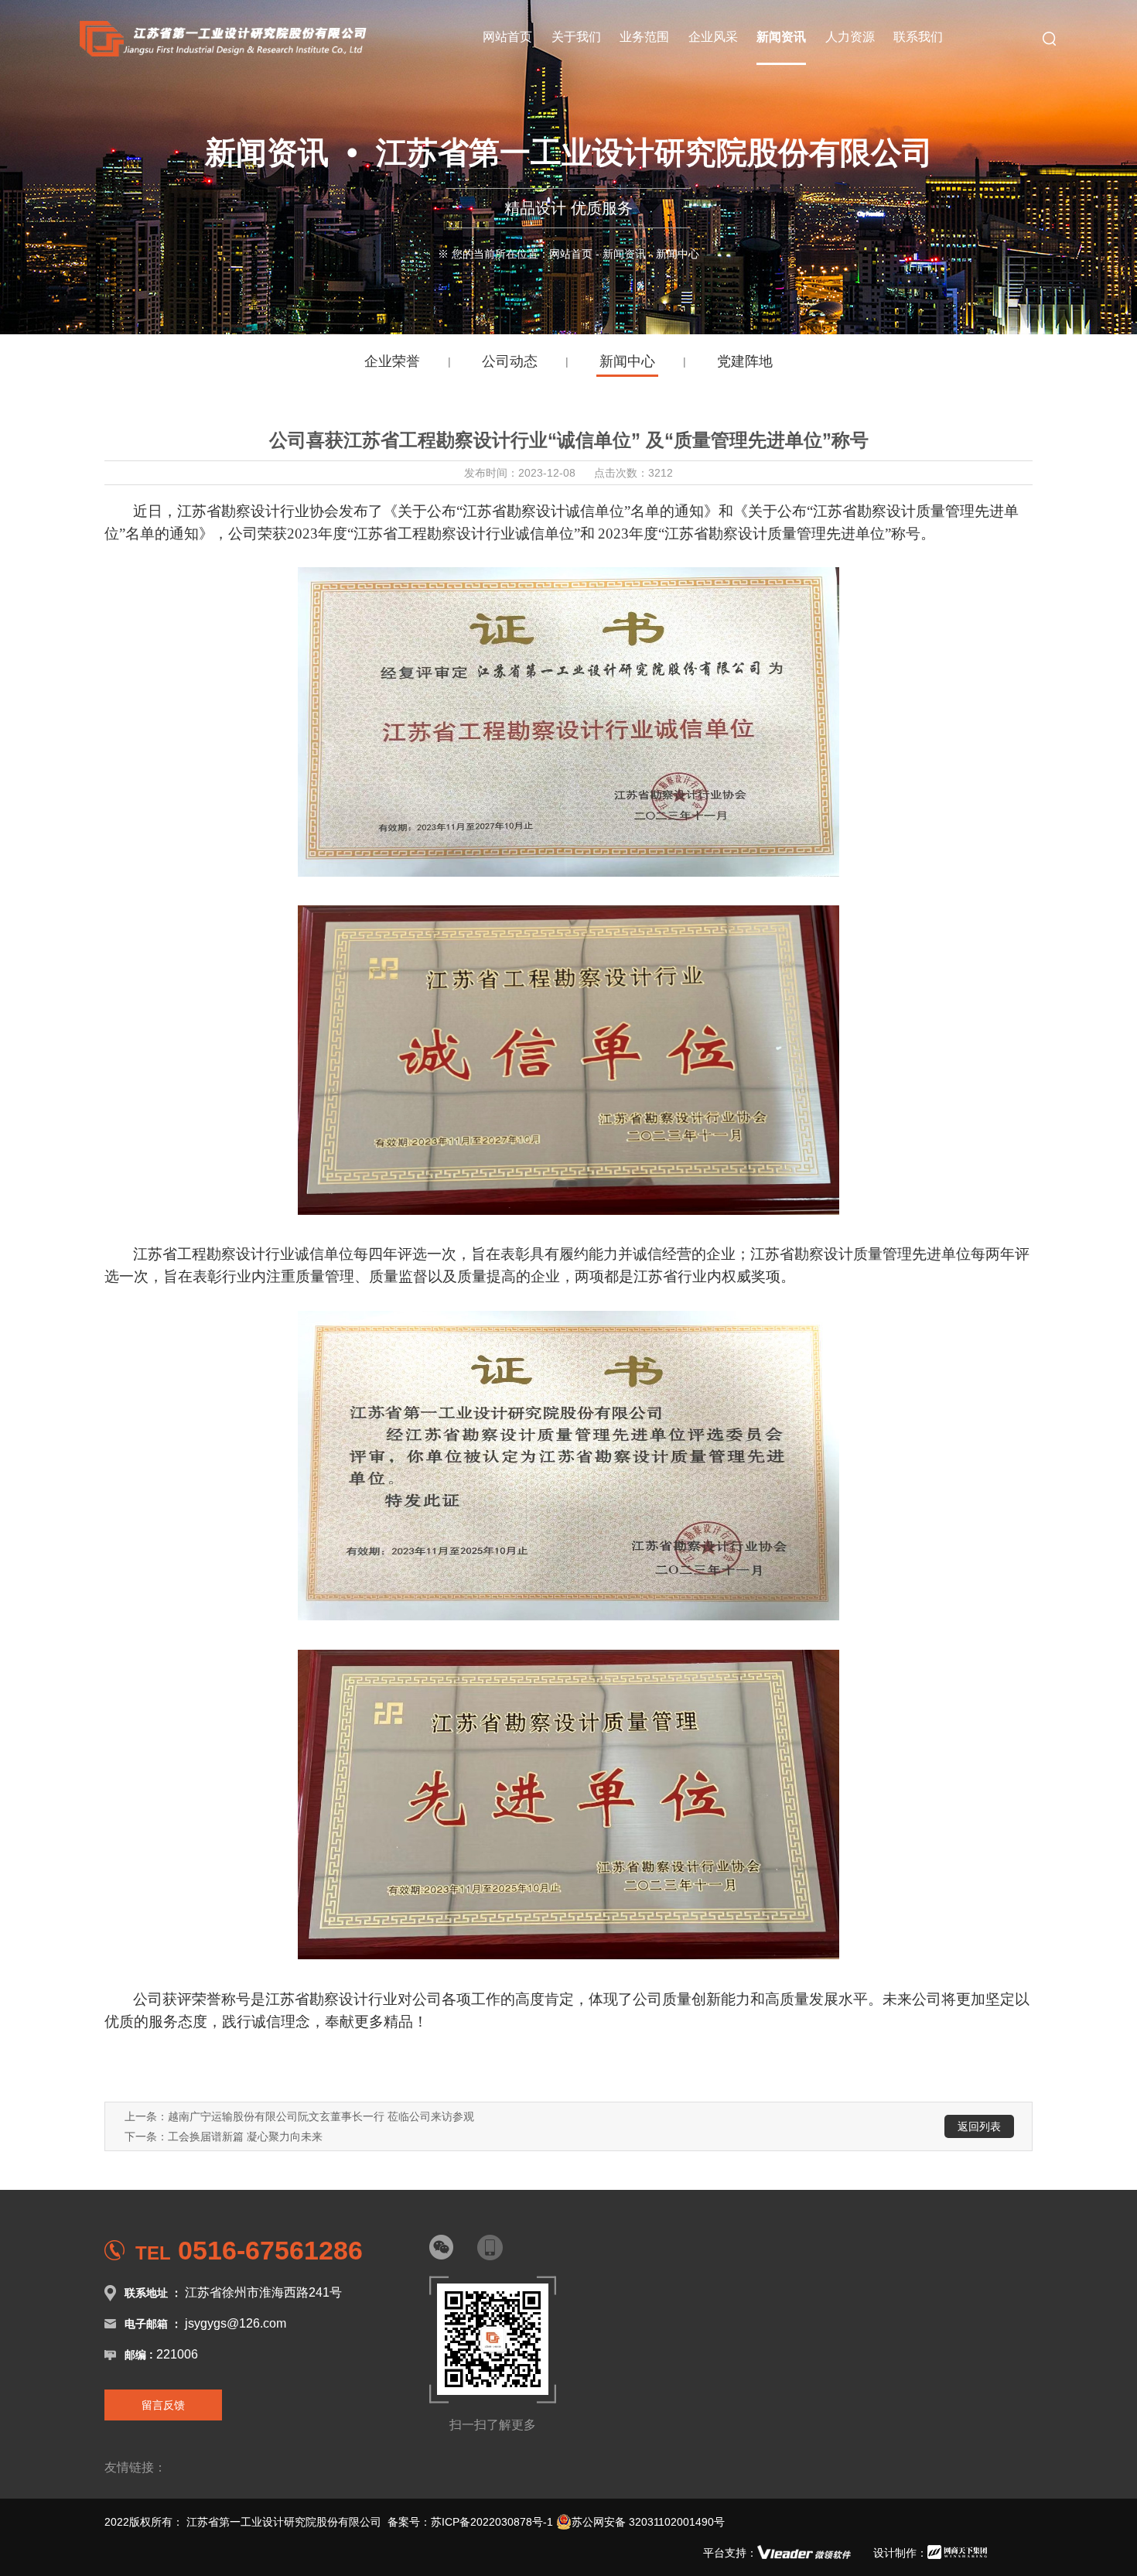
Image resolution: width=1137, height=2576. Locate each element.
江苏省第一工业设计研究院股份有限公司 (284, 2522)
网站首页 (571, 254)
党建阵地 (745, 361)
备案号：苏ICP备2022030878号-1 (470, 2522)
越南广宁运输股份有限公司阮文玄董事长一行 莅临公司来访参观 (321, 2116)
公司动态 (510, 361)
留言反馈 (163, 2405)
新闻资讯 (624, 254)
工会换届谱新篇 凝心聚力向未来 (245, 2136)
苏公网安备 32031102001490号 (648, 2522)
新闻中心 (627, 361)
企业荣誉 (392, 361)
